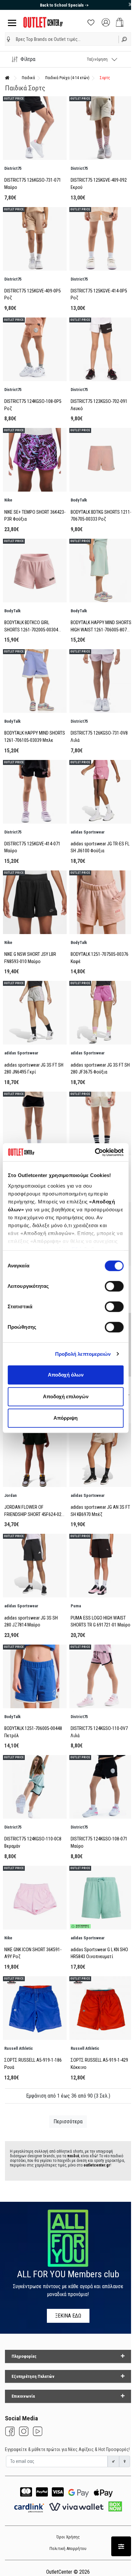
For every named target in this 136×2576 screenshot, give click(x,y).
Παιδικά (28, 78)
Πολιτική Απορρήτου (68, 2548)
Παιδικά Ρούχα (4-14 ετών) (67, 78)
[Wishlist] (91, 22)
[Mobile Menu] (11, 22)
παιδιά (73, 2156)
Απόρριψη (66, 1418)
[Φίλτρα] (121, 2546)
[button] (9, 39)
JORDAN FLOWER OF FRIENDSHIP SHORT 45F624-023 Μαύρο (34, 1514)
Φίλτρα (28, 59)
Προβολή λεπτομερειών (83, 1354)
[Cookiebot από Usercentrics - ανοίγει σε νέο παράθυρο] (95, 1152)
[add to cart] (120, 22)
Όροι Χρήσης (68, 2537)
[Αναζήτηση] (125, 39)
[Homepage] (7, 78)
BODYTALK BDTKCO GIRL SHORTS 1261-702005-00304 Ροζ (31, 630)
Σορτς (105, 78)
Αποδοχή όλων (66, 1375)
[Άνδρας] (114, 2461)
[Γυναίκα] (125, 2461)
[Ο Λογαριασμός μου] (106, 22)
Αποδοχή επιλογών (66, 1396)
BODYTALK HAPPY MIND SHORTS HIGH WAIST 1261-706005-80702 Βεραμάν (101, 630)
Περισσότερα (68, 2121)
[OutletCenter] (43, 22)
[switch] (114, 1286)
